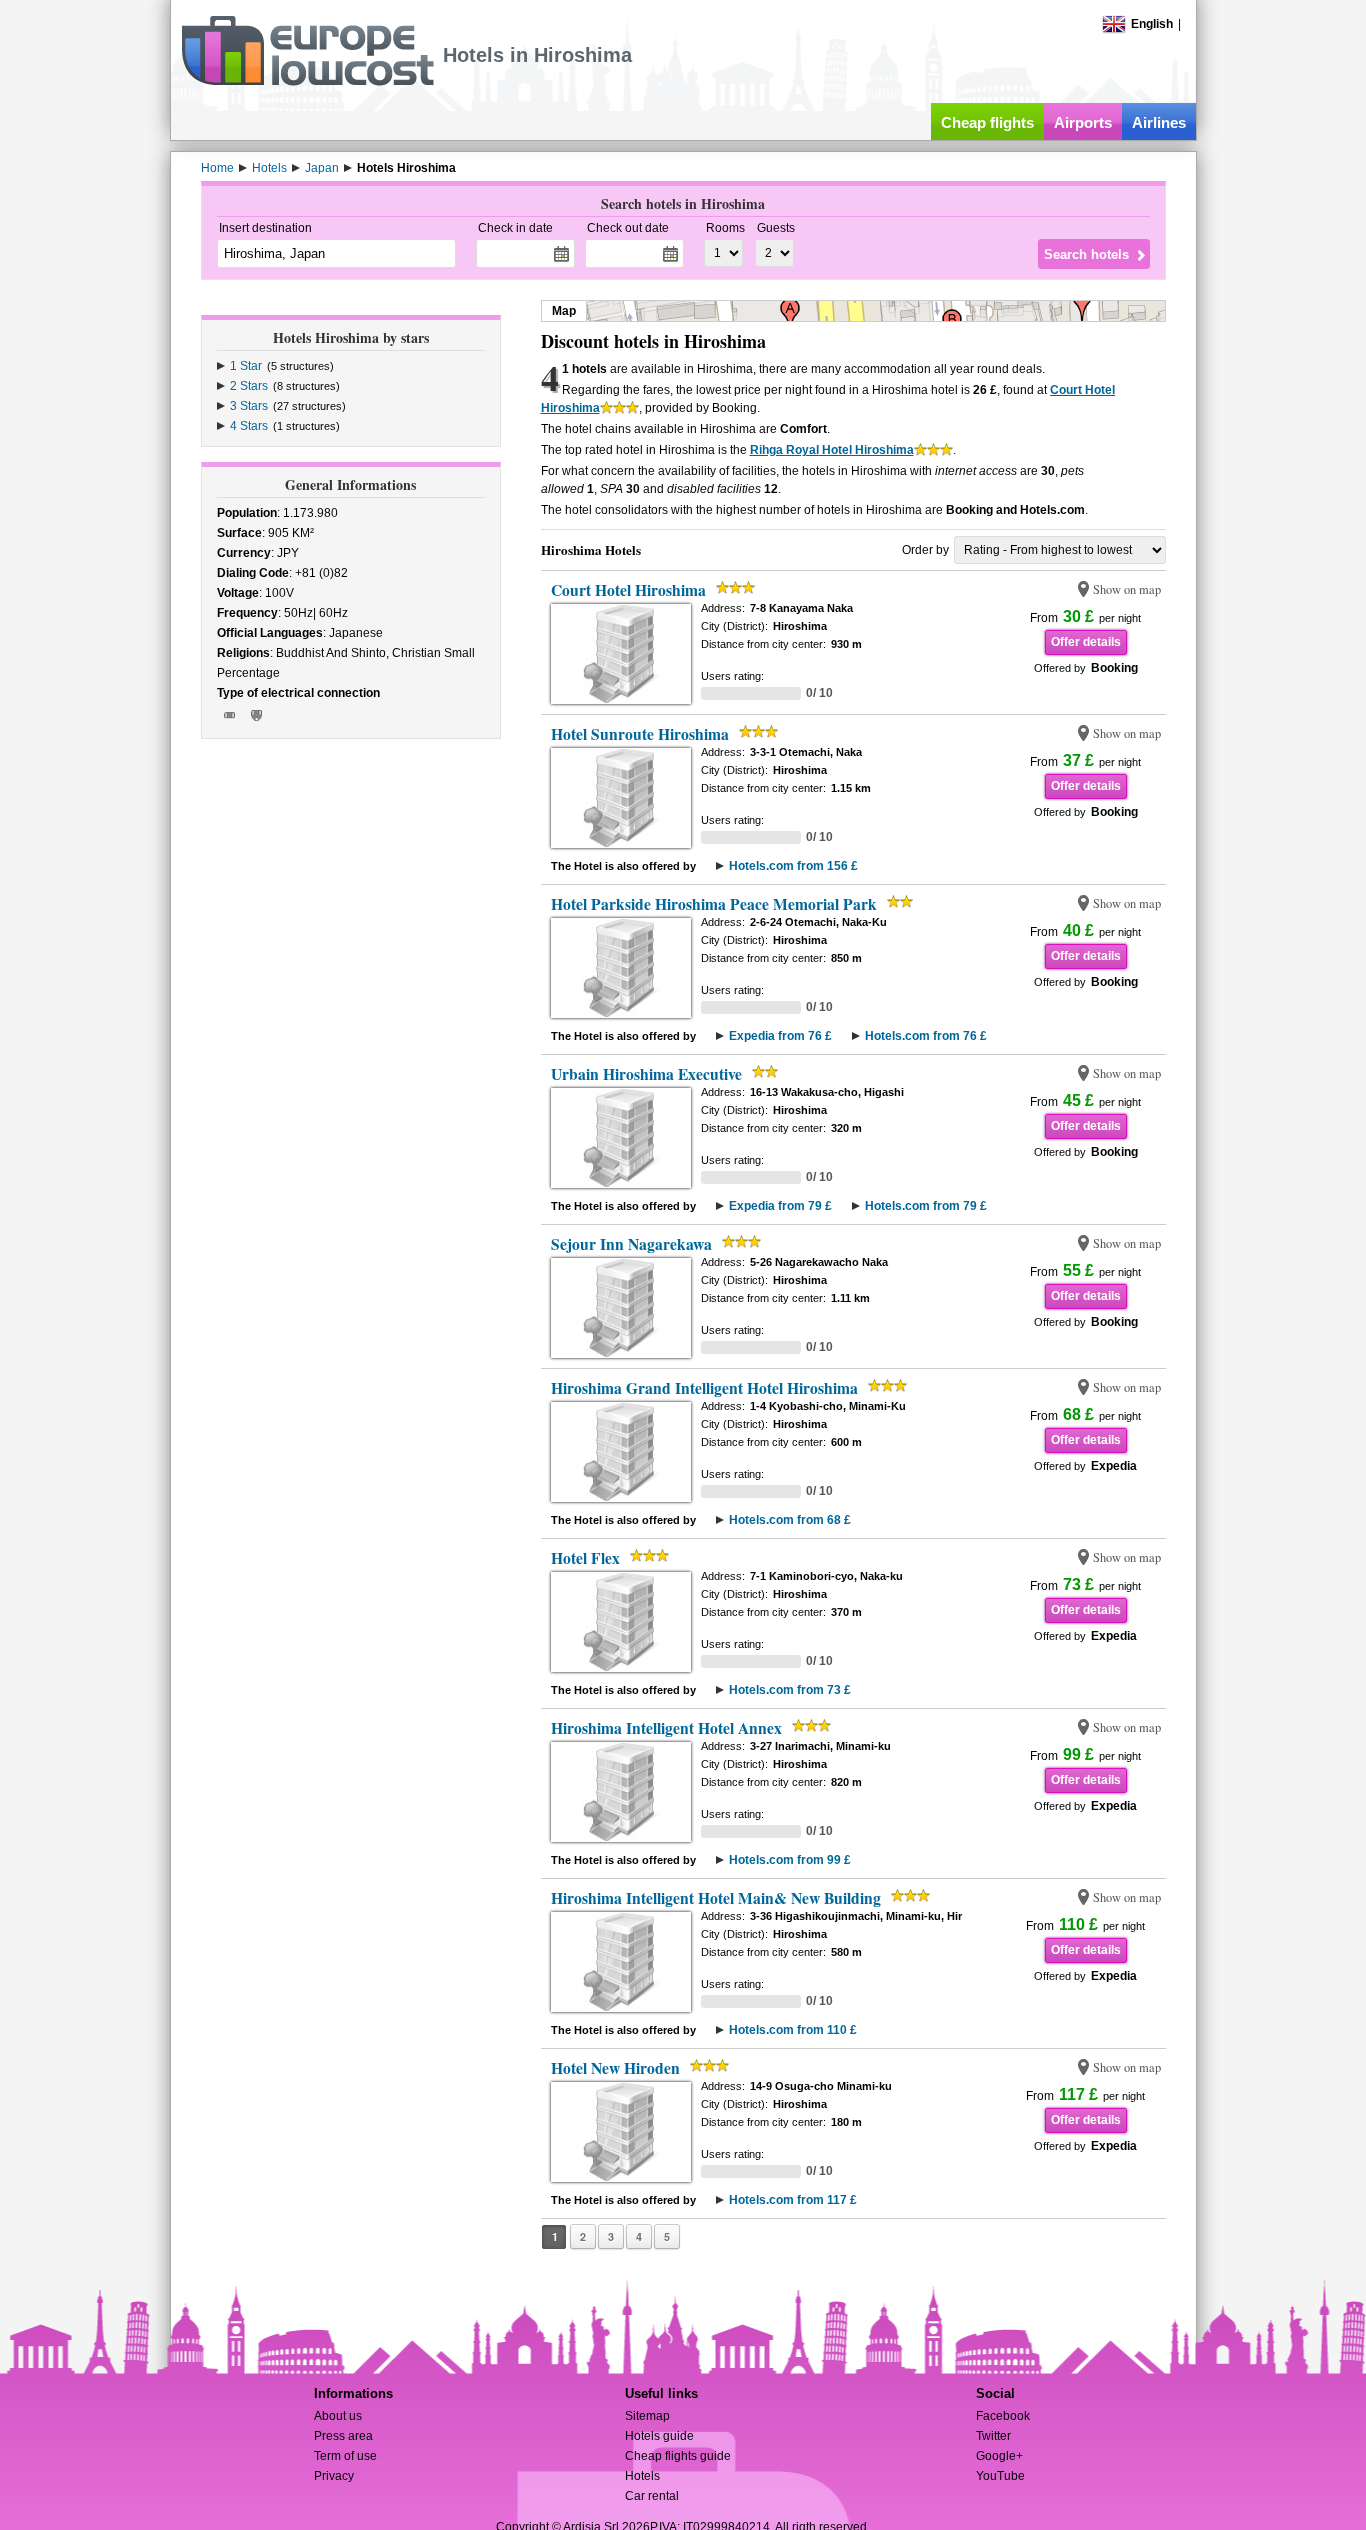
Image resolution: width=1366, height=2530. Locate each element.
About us (338, 2416)
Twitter (993, 2436)
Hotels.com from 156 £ (793, 866)
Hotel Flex (585, 1558)
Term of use (345, 2456)
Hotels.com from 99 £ (790, 1860)
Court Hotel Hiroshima (628, 590)
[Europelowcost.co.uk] (307, 82)
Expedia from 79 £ (780, 1206)
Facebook (1003, 2416)
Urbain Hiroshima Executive (646, 1074)
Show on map (1127, 589)
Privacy (334, 2476)
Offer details (1086, 642)
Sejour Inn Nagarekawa (631, 1244)
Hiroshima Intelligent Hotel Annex (666, 1728)
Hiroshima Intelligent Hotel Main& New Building (716, 1898)
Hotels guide (659, 2436)
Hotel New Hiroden (615, 2068)
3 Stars (249, 406)
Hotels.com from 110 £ (793, 2030)
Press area (343, 2436)
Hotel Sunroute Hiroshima (640, 734)
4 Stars (249, 426)
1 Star (246, 366)
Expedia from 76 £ (780, 1036)
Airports (1083, 122)
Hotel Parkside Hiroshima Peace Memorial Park (714, 904)
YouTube (1000, 2476)
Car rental (652, 2496)
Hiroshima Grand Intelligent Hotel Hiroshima (704, 1388)
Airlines (1159, 122)
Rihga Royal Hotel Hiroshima (832, 450)
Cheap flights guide (678, 2456)
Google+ (999, 2456)
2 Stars (249, 386)
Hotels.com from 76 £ (926, 1036)
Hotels (642, 2476)
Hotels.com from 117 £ (793, 2200)
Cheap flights (987, 122)
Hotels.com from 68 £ (790, 1520)
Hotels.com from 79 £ (926, 1206)
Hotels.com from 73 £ (790, 1690)
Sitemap (647, 2416)
